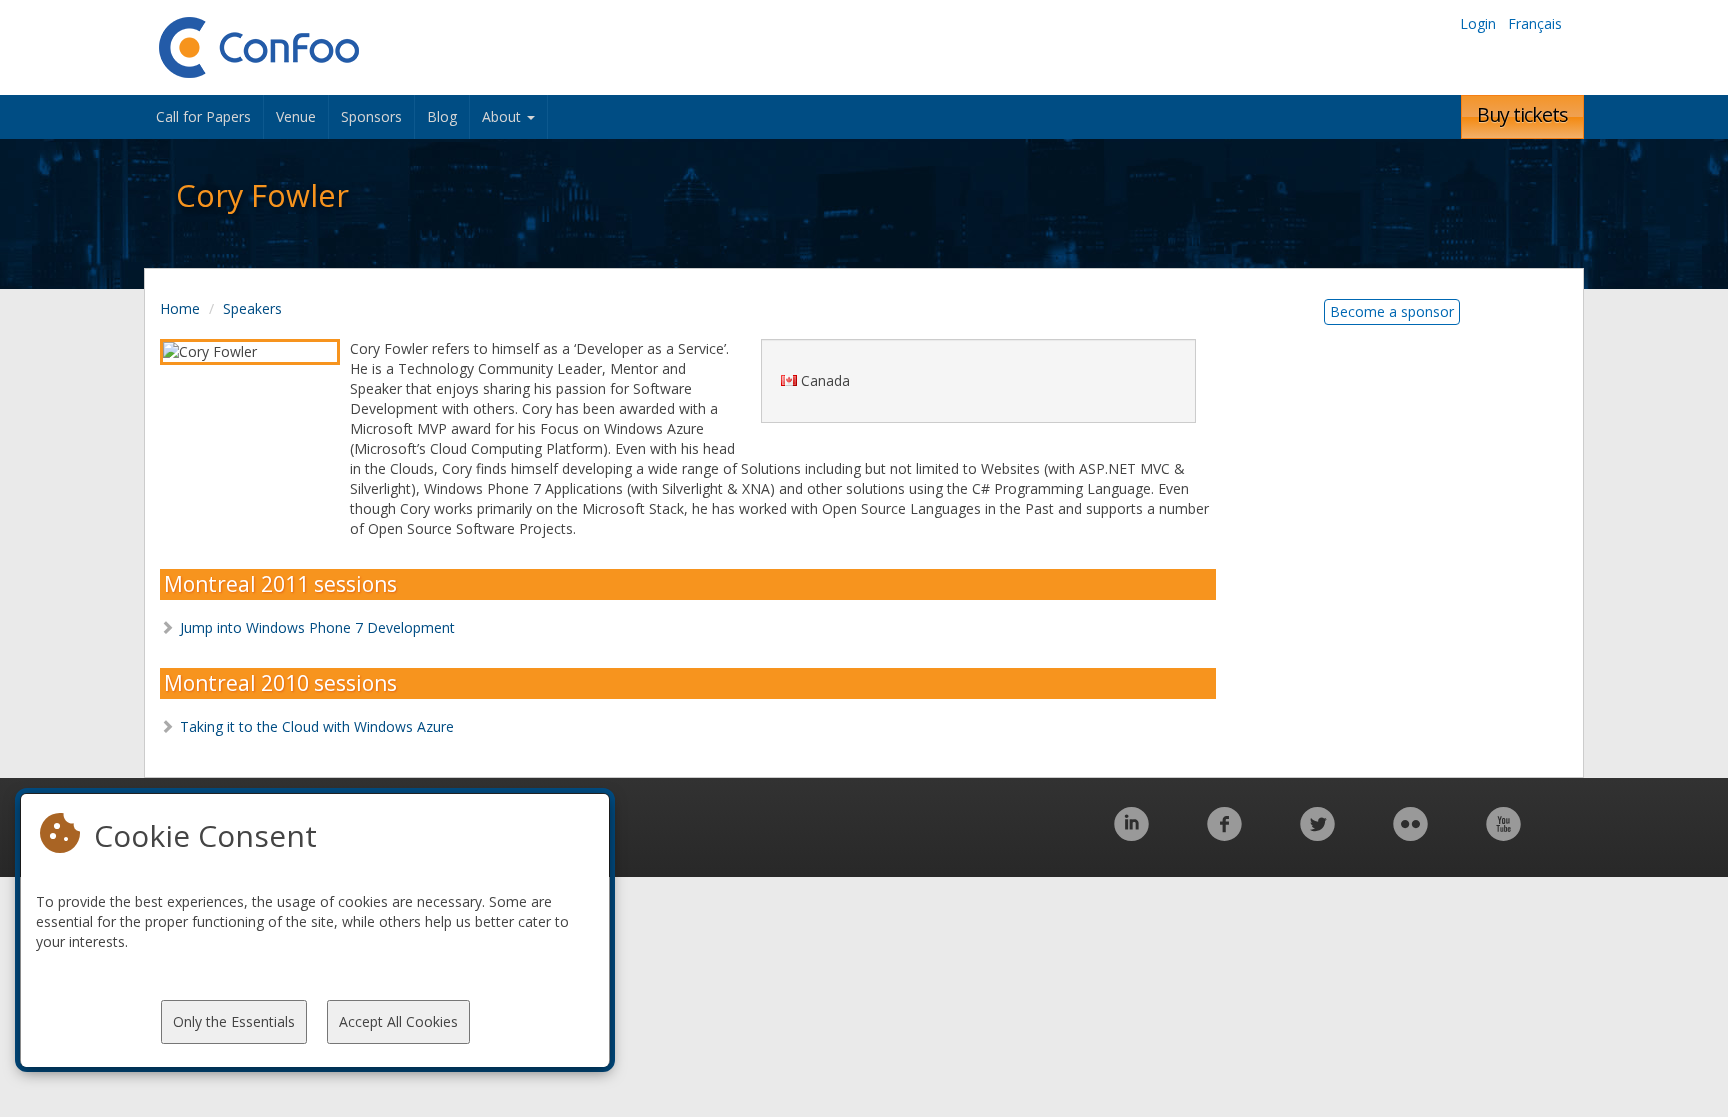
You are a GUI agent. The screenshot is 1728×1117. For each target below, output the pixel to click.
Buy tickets (1522, 114)
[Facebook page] (1224, 834)
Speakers (252, 308)
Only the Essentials (234, 1021)
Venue (296, 116)
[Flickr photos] (1410, 834)
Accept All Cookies (398, 1021)
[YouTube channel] (1503, 834)
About (503, 116)
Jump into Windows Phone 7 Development (317, 627)
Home (180, 308)
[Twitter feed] (1317, 834)
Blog (442, 116)
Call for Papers (203, 116)
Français (1535, 23)
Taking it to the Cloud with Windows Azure (317, 726)
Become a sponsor (1392, 311)
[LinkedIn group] (1131, 834)
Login (1478, 23)
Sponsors (371, 116)
